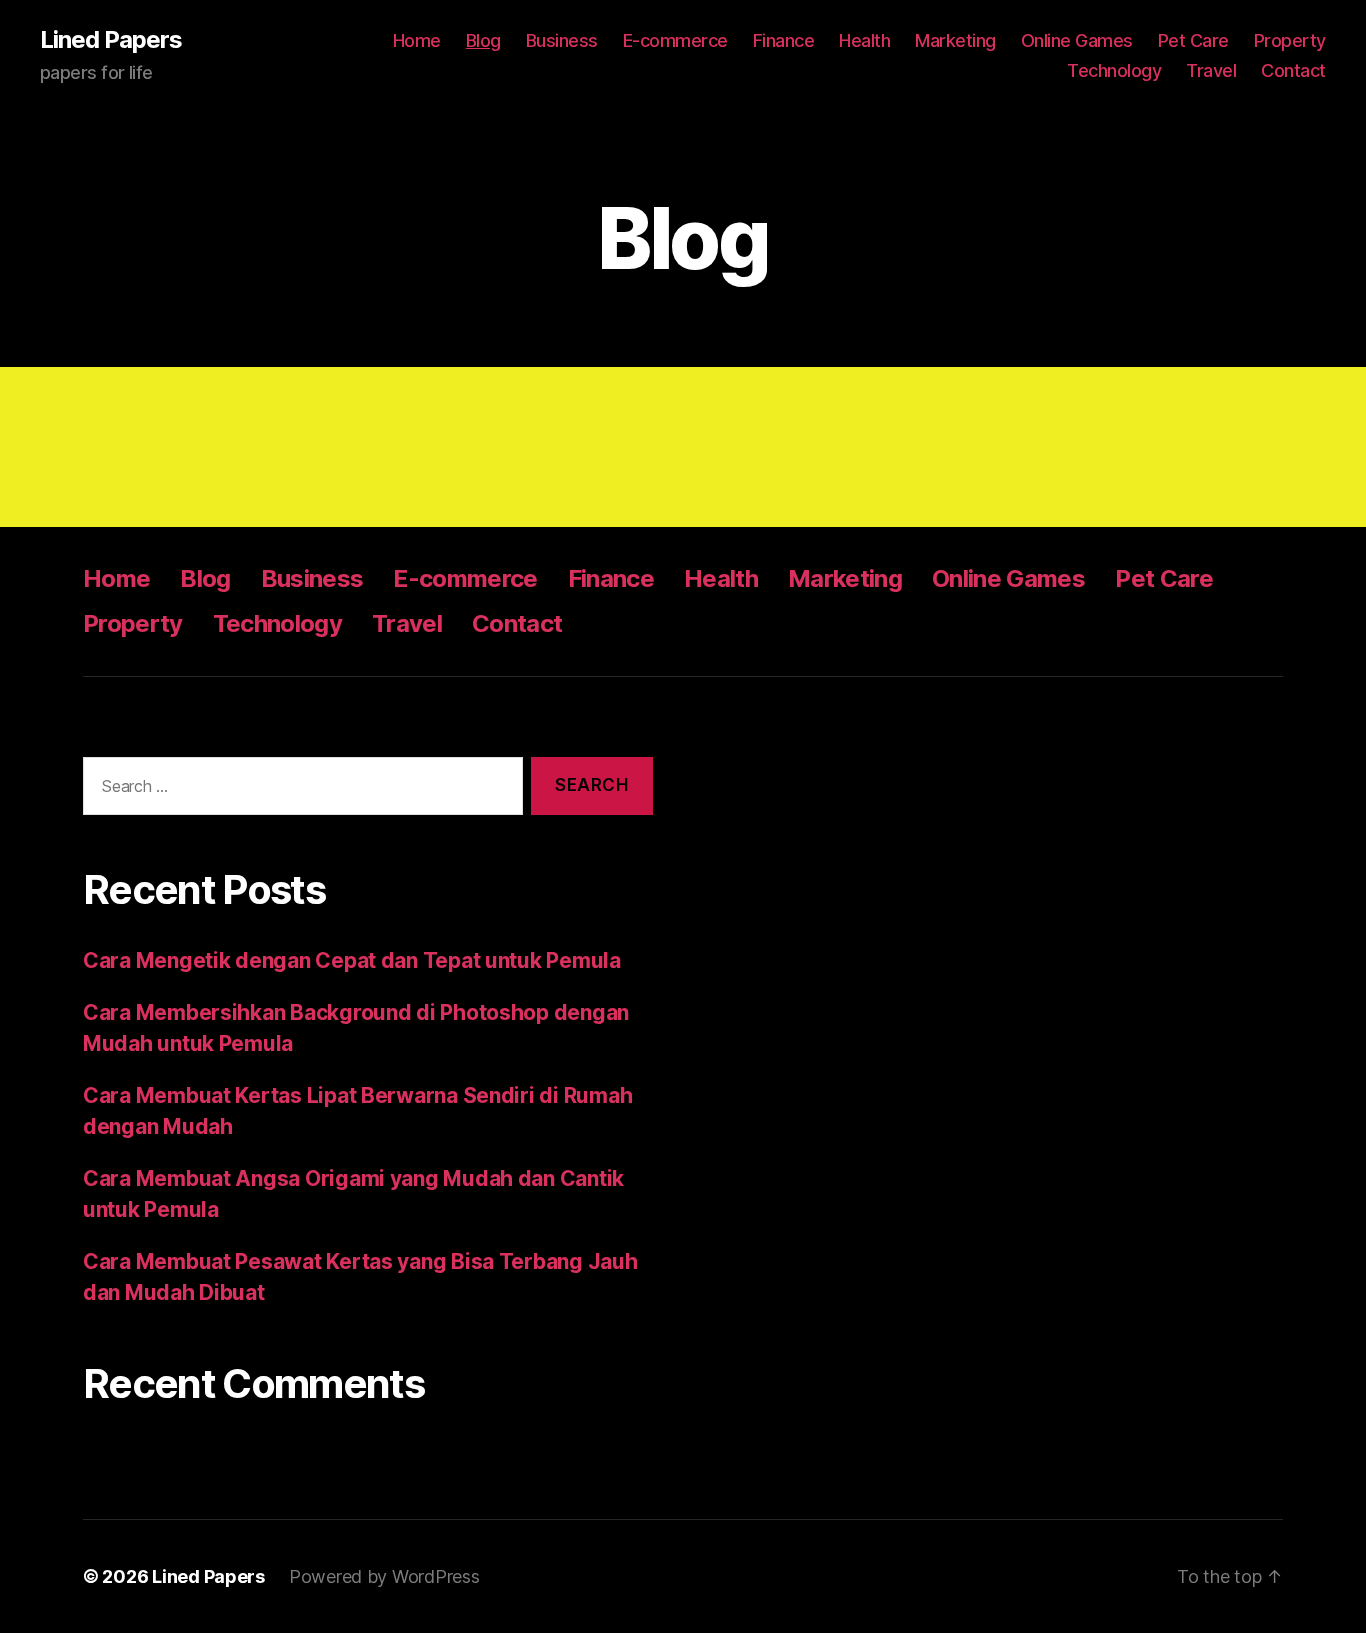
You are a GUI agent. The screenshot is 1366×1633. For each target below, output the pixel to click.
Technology (1114, 70)
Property (1290, 40)
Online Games (1077, 40)
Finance (784, 40)
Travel (1211, 70)
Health (864, 40)
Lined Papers (111, 40)
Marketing (955, 40)
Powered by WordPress (384, 1576)
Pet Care (1193, 40)
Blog (483, 40)
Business (562, 40)
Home (417, 40)
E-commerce (675, 40)
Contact (1293, 70)
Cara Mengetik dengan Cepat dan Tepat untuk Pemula (352, 960)
